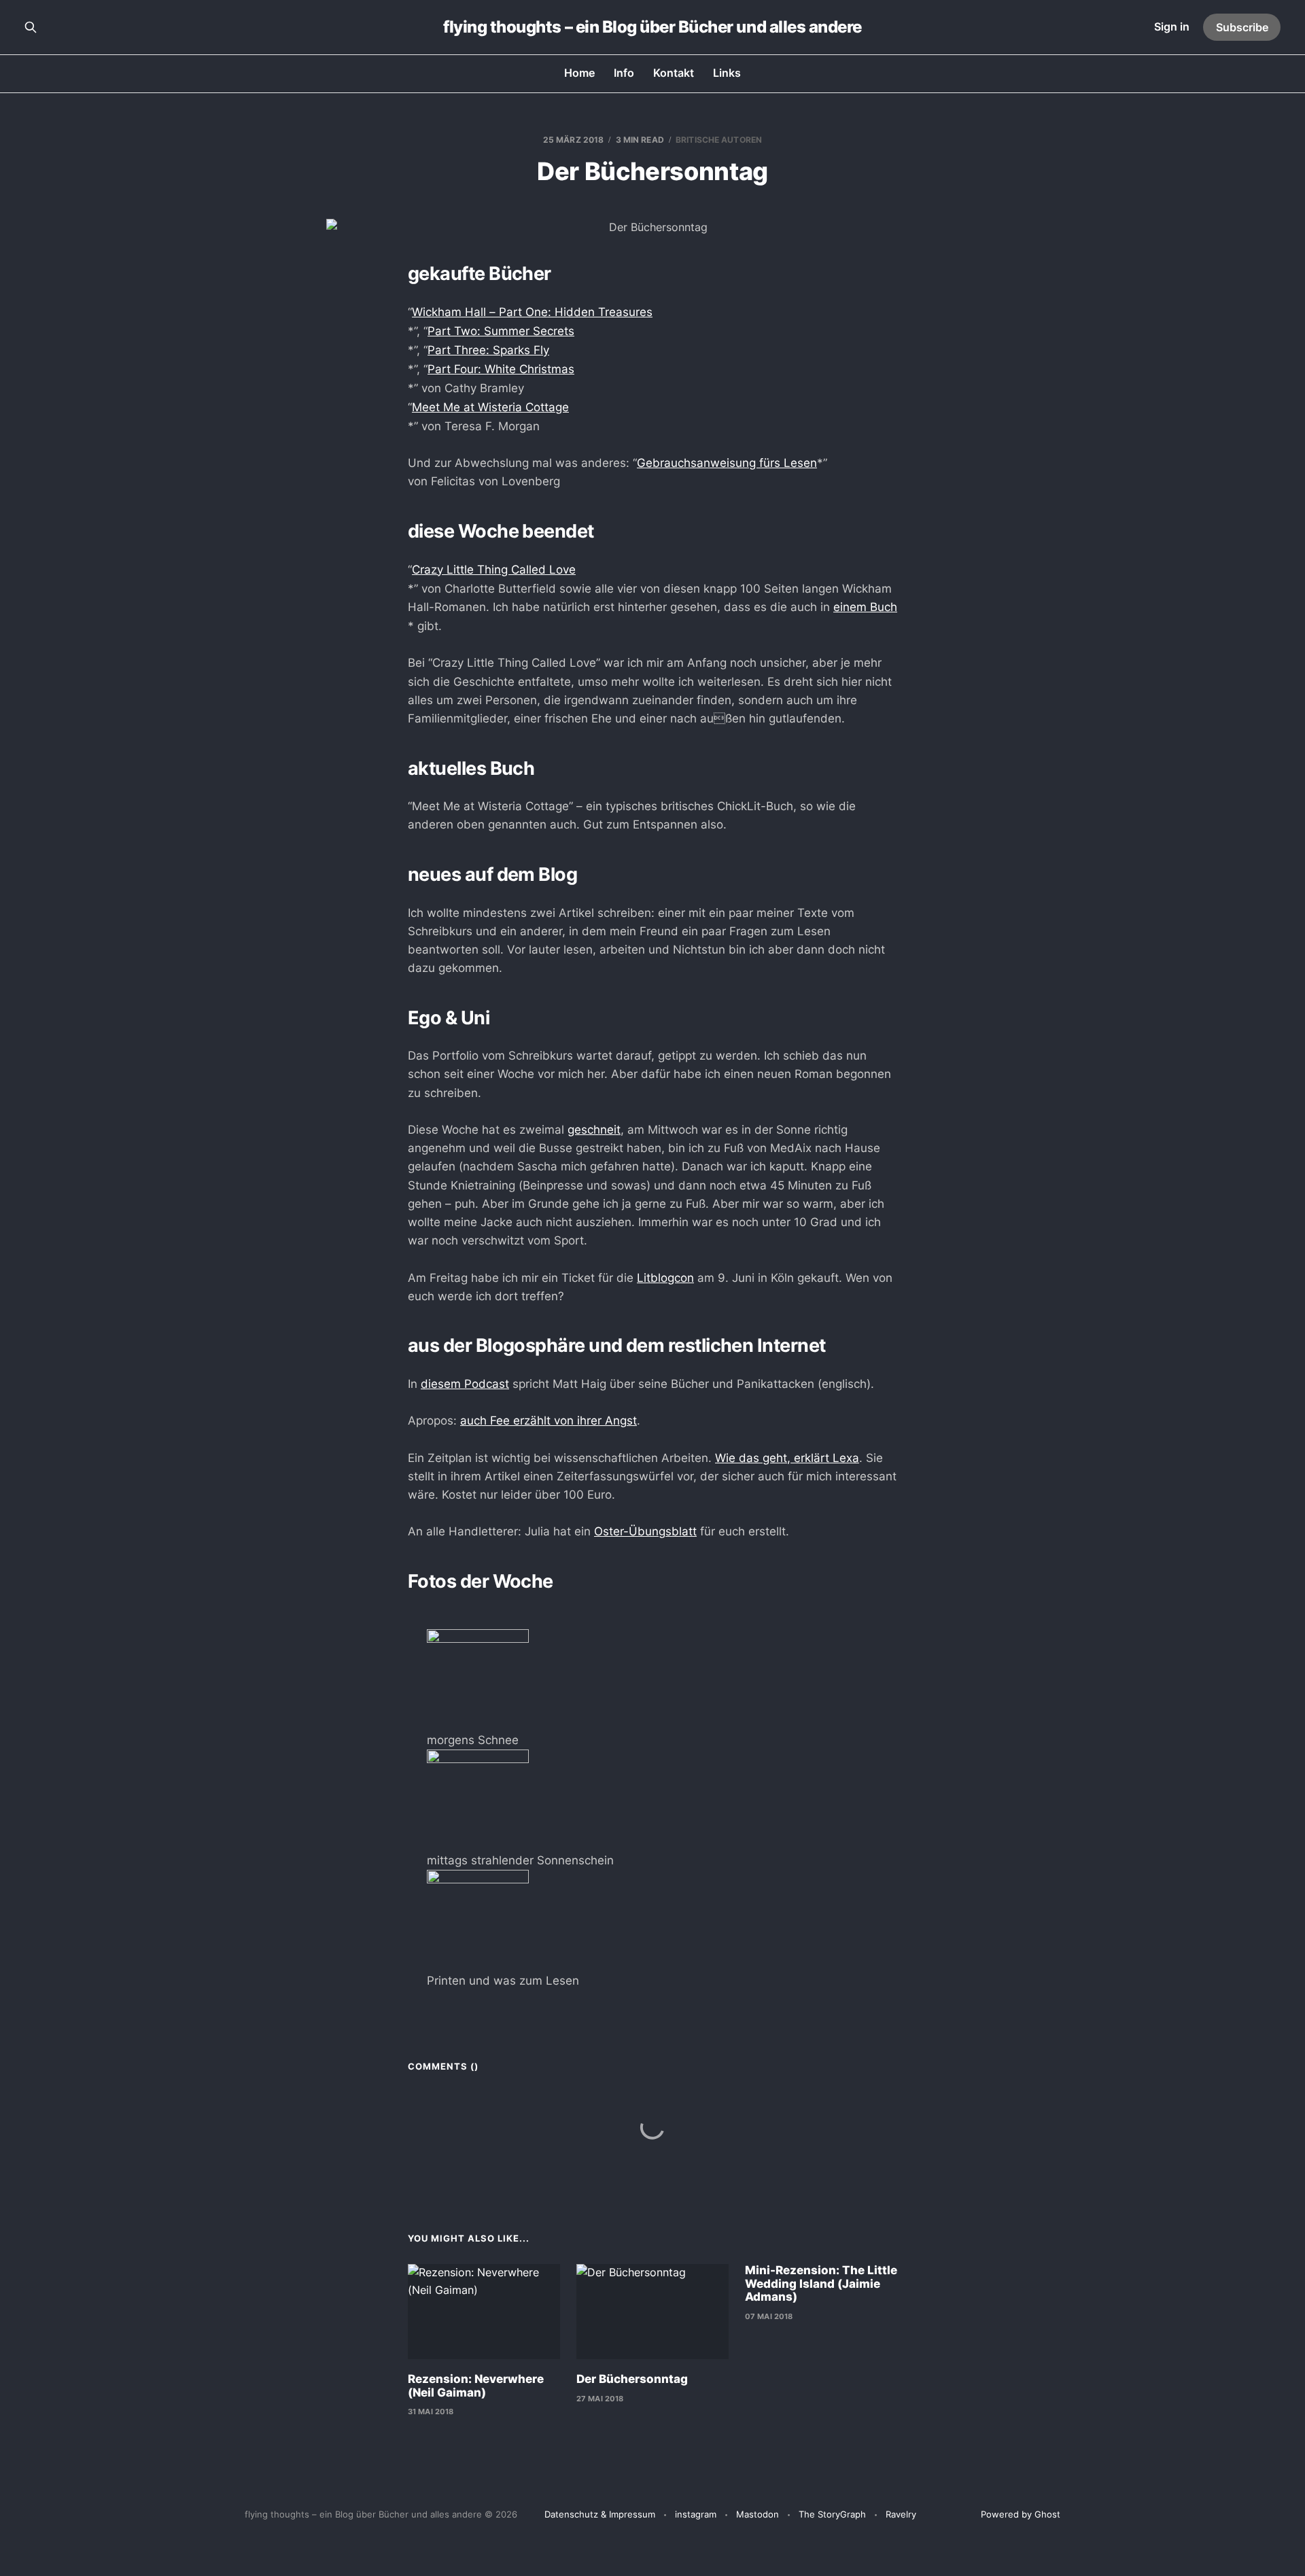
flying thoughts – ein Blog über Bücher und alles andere (652, 27)
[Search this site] (31, 27)
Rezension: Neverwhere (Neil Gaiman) (476, 2386)
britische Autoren (719, 140)
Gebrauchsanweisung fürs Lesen (727, 463)
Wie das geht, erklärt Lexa (787, 1458)
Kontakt (674, 73)
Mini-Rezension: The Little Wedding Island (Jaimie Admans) (821, 2283)
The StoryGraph (832, 2514)
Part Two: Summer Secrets (501, 331)
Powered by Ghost (1021, 2514)
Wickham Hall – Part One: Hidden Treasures (532, 312)
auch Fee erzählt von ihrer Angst (549, 1421)
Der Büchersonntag (632, 2379)
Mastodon (758, 2514)
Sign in (1172, 27)
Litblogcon (665, 1278)
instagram (696, 2514)
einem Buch (865, 607)
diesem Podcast (465, 1384)
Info (624, 73)
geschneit (594, 1130)
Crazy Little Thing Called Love (494, 570)
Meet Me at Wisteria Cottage (490, 407)
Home (579, 73)
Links (727, 73)
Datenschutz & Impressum (600, 2514)
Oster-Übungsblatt (645, 1531)
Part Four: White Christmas (501, 369)
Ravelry (901, 2514)
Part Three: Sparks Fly (488, 350)
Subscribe (1242, 27)
